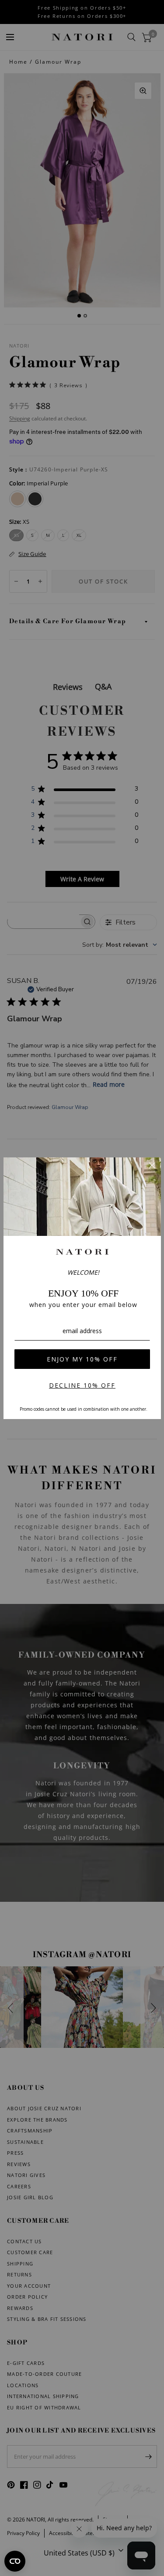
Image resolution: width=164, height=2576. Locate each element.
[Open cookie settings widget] (15, 2561)
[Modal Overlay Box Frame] (82, 1288)
